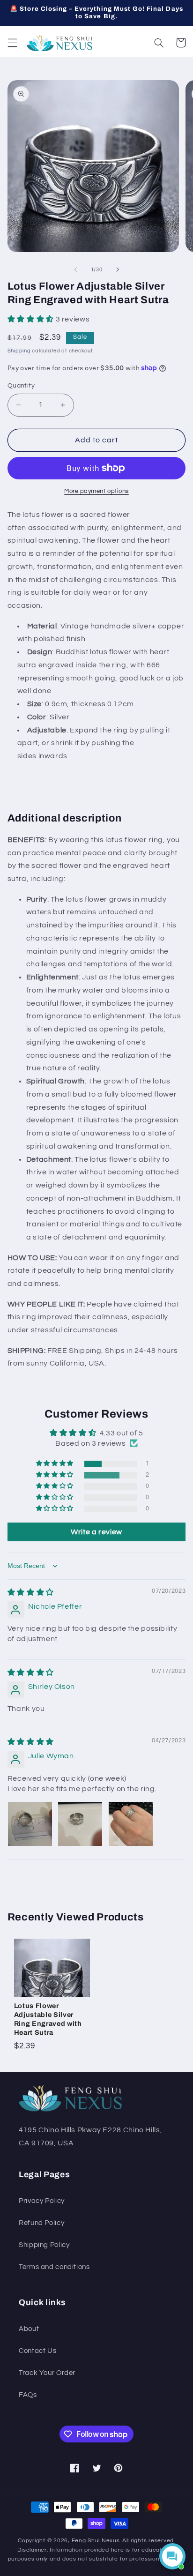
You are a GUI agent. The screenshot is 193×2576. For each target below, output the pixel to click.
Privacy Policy (42, 2201)
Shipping (19, 351)
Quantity (21, 386)
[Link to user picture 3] (131, 1824)
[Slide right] (118, 269)
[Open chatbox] (172, 2556)
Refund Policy (41, 2223)
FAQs (28, 2395)
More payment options (96, 491)
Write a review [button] (96, 1532)
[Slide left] (75, 269)
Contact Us (37, 2351)
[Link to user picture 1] (30, 1824)
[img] (31, 1592)
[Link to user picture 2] (80, 1824)
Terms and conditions (54, 2267)
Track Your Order (47, 2373)
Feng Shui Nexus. (96, 2541)
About (29, 2329)
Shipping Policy (44, 2245)
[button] (12, 43)
